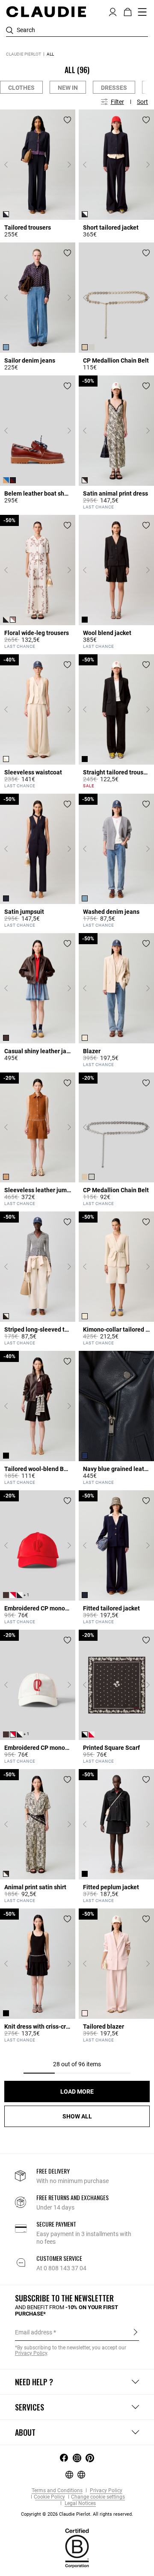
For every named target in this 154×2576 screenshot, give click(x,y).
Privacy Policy (105, 2491)
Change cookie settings (98, 2497)
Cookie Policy (49, 2497)
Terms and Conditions (57, 2491)
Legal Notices (80, 2504)
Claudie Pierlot (24, 54)
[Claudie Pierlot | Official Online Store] (46, 12)
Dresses (114, 88)
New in (68, 88)
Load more (77, 2092)
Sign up (135, 2332)
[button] (113, 11)
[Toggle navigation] (142, 12)
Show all (77, 2116)
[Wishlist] (67, 120)
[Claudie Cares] (77, 2548)
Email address (34, 2332)
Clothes (21, 88)
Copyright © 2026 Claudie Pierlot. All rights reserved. (77, 2514)
